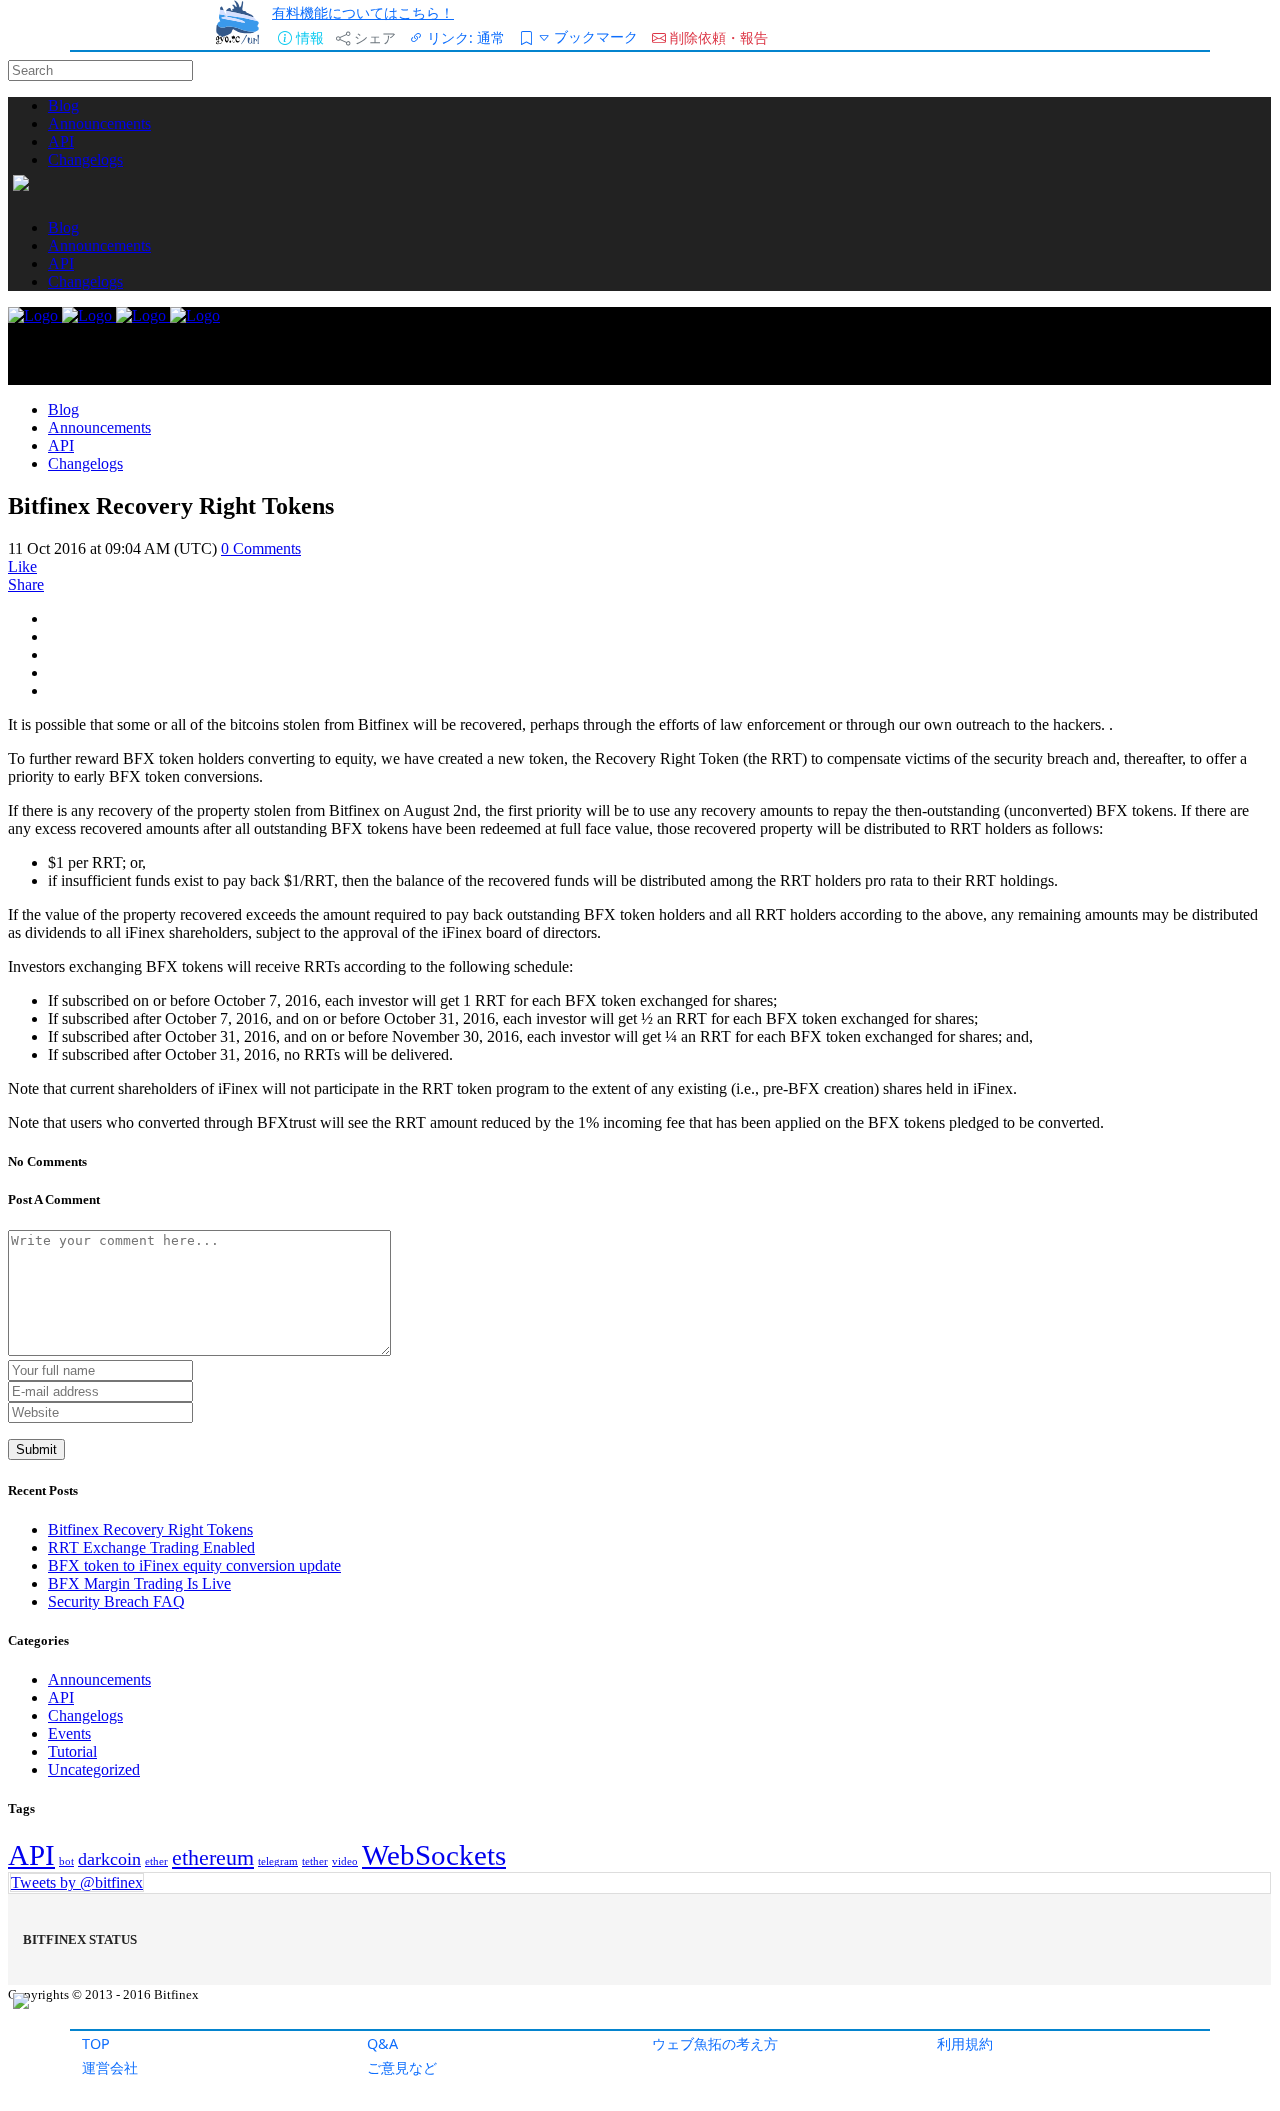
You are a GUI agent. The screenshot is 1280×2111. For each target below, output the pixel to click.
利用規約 (965, 2043)
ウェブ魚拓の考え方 (715, 2043)
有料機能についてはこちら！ (363, 12)
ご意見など (402, 2067)
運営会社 (110, 2067)
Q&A (382, 2043)
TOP (96, 2043)
